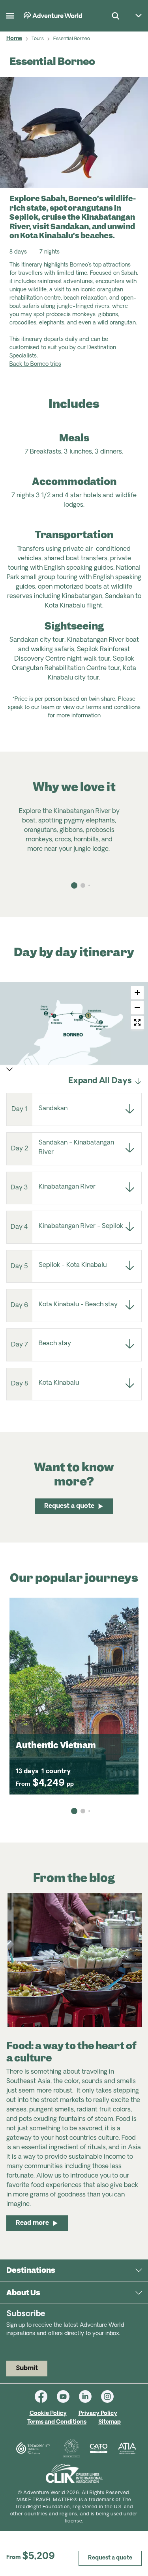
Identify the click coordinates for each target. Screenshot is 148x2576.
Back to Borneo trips (35, 364)
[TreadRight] (32, 2448)
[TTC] (71, 2448)
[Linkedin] (90, 2396)
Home (14, 39)
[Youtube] (68, 2396)
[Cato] (99, 2448)
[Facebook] (46, 2396)
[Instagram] (107, 2396)
